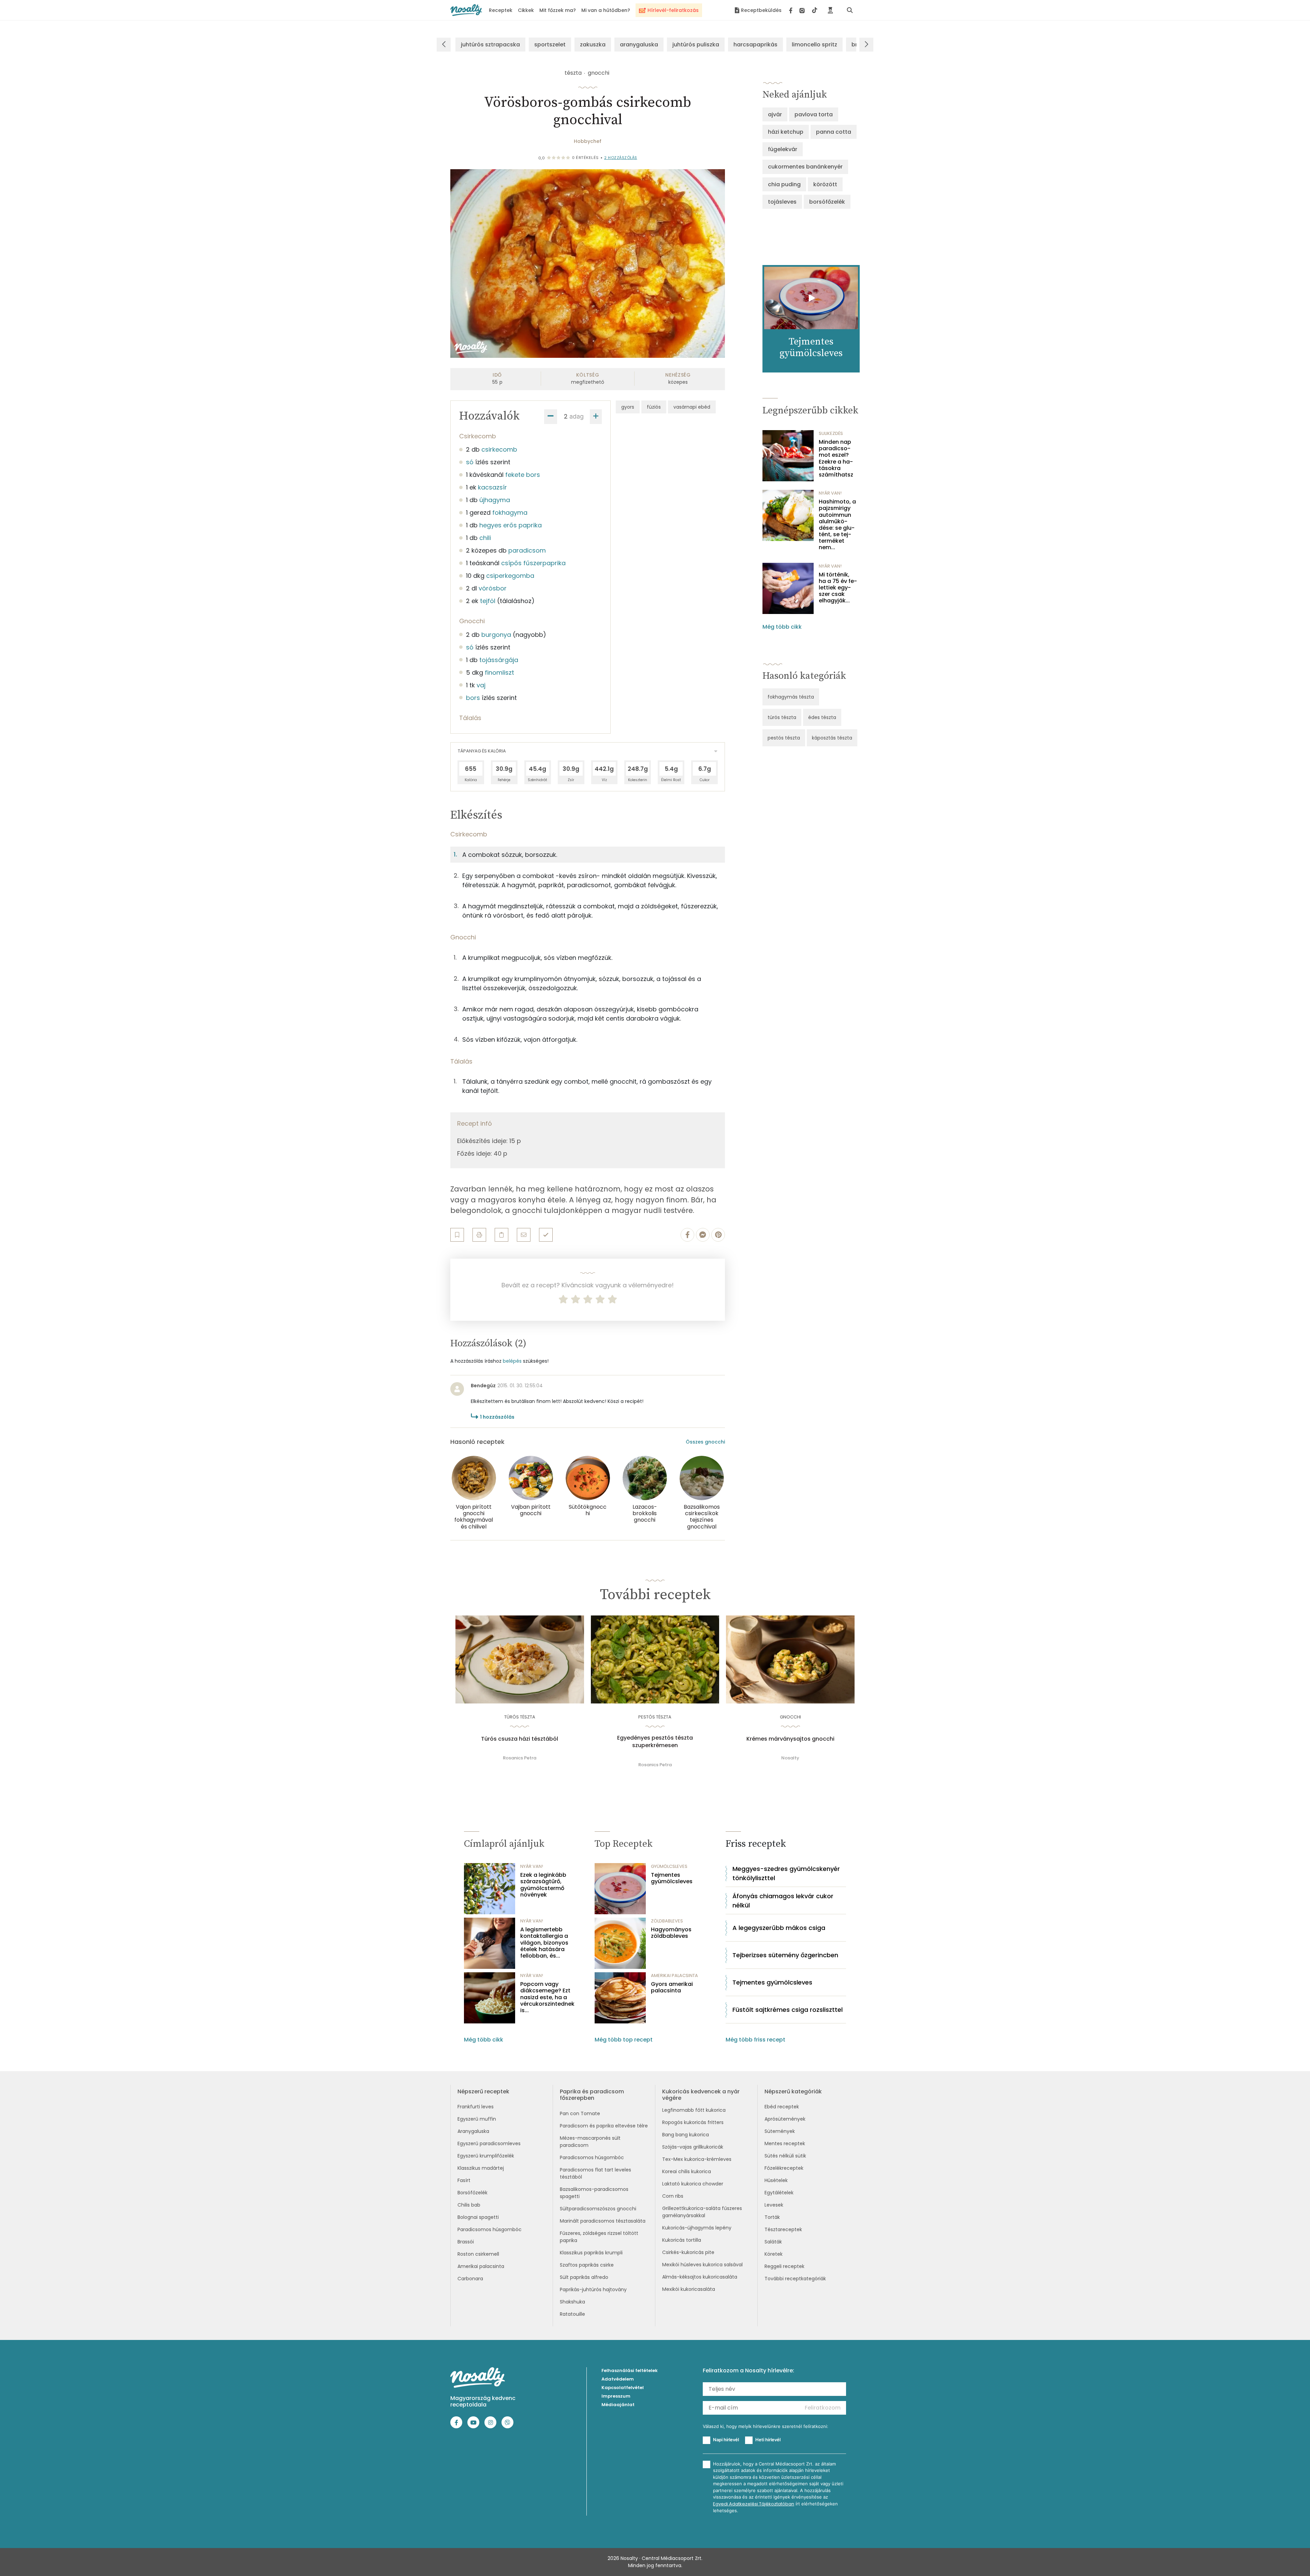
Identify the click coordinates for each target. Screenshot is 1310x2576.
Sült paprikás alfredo (584, 2277)
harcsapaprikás (755, 45)
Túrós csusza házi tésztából (520, 1739)
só (470, 462)
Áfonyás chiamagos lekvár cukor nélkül (783, 1901)
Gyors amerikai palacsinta (672, 1987)
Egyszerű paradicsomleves (489, 2143)
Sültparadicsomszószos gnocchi (598, 2209)
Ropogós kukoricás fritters (693, 2122)
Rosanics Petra (520, 1758)
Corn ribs (673, 2196)
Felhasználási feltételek (630, 2370)
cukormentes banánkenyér (805, 167)
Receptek (501, 10)
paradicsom (527, 550)
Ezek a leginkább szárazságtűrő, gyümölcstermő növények (543, 1885)
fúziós (654, 407)
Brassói (466, 2242)
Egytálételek (779, 2193)
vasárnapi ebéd (692, 407)
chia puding (784, 184)
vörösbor (493, 588)
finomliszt (499, 672)
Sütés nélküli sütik (785, 2156)
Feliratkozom (823, 2408)
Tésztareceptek (783, 2229)
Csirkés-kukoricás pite (688, 2252)
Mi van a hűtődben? (606, 10)
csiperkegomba (510, 576)
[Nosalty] (466, 10)
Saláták (773, 2242)
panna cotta (834, 132)
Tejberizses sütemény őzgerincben (785, 1955)
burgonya (496, 635)
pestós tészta (784, 738)
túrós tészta (782, 717)
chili (485, 538)
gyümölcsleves (669, 1866)
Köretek (774, 2254)
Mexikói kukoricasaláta (689, 2289)
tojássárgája (499, 660)
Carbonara (470, 2279)
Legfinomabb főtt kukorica (694, 2110)
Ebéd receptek (782, 2107)
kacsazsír (492, 487)
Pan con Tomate (580, 2113)
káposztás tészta (832, 738)
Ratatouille (572, 2314)
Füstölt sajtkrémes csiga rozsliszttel (788, 2010)
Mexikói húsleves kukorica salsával (702, 2265)
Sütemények (780, 2131)
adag (577, 416)
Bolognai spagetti (478, 2217)
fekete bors (523, 475)
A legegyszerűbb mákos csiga (779, 1928)
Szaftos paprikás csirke (587, 2265)
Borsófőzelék (472, 2193)
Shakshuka (572, 2302)
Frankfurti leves (476, 2107)
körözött (825, 184)
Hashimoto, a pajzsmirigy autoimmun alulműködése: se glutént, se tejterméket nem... (837, 525)
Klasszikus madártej (481, 2168)
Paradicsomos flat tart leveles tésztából (595, 2173)
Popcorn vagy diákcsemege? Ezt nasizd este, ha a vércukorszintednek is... (547, 1997)
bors (473, 698)
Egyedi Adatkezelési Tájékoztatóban (754, 2504)
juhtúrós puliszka (696, 45)
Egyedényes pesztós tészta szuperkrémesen (655, 1742)
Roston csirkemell (478, 2254)
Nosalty (790, 1758)
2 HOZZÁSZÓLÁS (621, 158)
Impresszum (616, 2396)
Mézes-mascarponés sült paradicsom (590, 2142)
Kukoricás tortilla (682, 2240)
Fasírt (464, 2180)
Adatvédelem (618, 2379)
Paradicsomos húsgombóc (490, 2229)
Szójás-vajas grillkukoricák (693, 2147)
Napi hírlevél (726, 2440)
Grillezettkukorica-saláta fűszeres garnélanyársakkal (702, 2212)
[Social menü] (803, 10)
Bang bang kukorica (686, 2135)
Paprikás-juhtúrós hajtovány (593, 2289)
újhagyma (495, 500)
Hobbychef (588, 141)
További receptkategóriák (795, 2279)
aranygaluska (639, 45)
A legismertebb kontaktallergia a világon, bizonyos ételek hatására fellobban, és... (544, 1943)
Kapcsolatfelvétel (623, 2388)
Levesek (774, 2205)
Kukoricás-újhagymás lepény (697, 2228)
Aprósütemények (785, 2119)
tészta (573, 73)
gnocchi (599, 73)
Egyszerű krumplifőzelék (486, 2156)
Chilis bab (469, 2205)
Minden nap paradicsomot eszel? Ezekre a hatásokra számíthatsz (836, 458)
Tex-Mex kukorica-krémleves (697, 2159)
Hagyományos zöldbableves (671, 1933)
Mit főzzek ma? (558, 10)
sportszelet (550, 45)
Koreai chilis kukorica (687, 2171)
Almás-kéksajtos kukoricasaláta (700, 2277)
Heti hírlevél (768, 2440)
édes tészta (822, 717)
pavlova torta (814, 114)
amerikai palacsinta (674, 1975)
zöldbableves (667, 1921)
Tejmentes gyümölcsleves (672, 1878)
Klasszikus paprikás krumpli (591, 2253)
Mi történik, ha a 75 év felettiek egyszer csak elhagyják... (838, 588)
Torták (772, 2217)
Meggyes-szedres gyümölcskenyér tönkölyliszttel (786, 1873)
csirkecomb (499, 449)
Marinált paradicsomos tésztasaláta (603, 2221)
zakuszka (593, 45)
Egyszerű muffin (477, 2119)
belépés (512, 1361)
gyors (628, 407)
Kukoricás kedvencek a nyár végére (701, 2095)
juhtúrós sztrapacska (490, 45)
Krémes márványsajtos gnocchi (790, 1739)
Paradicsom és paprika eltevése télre (604, 2126)
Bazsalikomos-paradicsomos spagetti (594, 2193)
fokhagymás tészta (791, 697)
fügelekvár (783, 149)
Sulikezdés (831, 433)
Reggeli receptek (784, 2266)
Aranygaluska (473, 2131)
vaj (481, 685)
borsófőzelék (827, 202)
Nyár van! (830, 493)
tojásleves (782, 202)
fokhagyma (510, 513)
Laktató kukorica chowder (693, 2184)
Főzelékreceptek (784, 2168)
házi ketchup (786, 132)
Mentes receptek (785, 2143)
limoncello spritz (814, 45)
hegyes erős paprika (511, 525)
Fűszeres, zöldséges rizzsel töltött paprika (599, 2237)
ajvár (775, 114)
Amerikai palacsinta (481, 2266)
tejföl (488, 601)
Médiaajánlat (618, 2405)
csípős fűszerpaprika (533, 563)
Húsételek (776, 2180)
